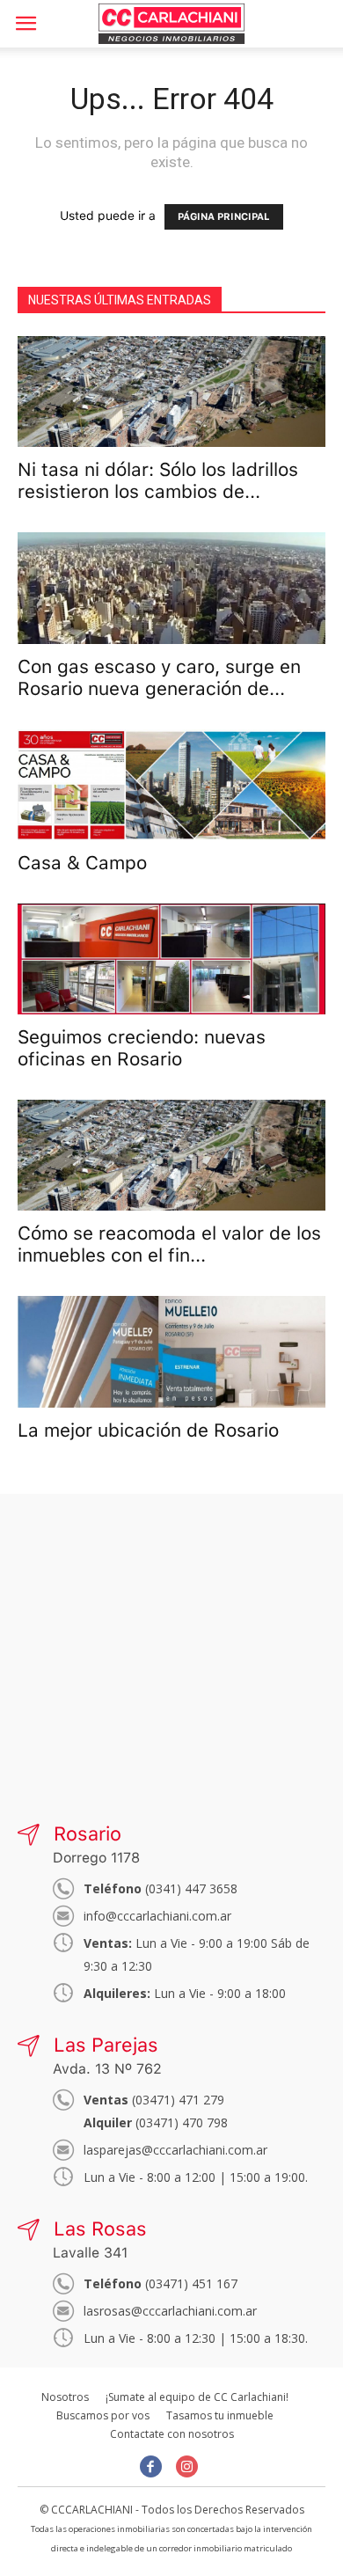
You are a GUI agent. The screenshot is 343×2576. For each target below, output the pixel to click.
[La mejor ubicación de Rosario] (171, 1351)
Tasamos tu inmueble (220, 2415)
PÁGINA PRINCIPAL (224, 217)
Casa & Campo (82, 863)
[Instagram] (187, 2466)
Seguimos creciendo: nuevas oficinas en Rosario (142, 1048)
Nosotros (65, 2397)
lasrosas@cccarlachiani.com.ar (170, 2311)
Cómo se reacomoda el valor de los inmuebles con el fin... (169, 1244)
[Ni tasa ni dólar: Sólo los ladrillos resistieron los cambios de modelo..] (171, 392)
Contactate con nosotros (172, 2434)
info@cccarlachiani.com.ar (157, 1916)
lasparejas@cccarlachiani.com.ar (175, 2150)
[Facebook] (151, 2466)
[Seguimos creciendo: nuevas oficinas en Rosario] (171, 959)
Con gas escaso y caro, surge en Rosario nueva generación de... (159, 677)
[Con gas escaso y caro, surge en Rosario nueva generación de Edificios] (171, 588)
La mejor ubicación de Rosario (148, 1430)
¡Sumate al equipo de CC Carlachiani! (197, 2397)
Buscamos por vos (103, 2415)
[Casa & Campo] (171, 785)
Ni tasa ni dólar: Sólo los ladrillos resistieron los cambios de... (158, 480)
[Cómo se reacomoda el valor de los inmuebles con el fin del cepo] (171, 1155)
